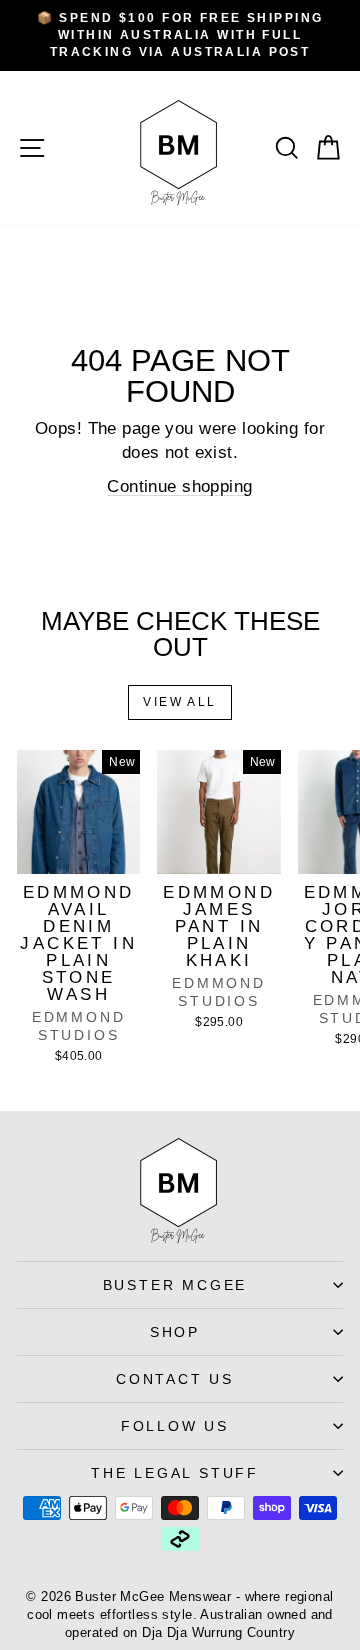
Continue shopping (179, 486)
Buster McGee (175, 1285)
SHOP (175, 1332)
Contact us (175, 1379)
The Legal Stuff (175, 1473)
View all (179, 702)
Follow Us (175, 1426)
